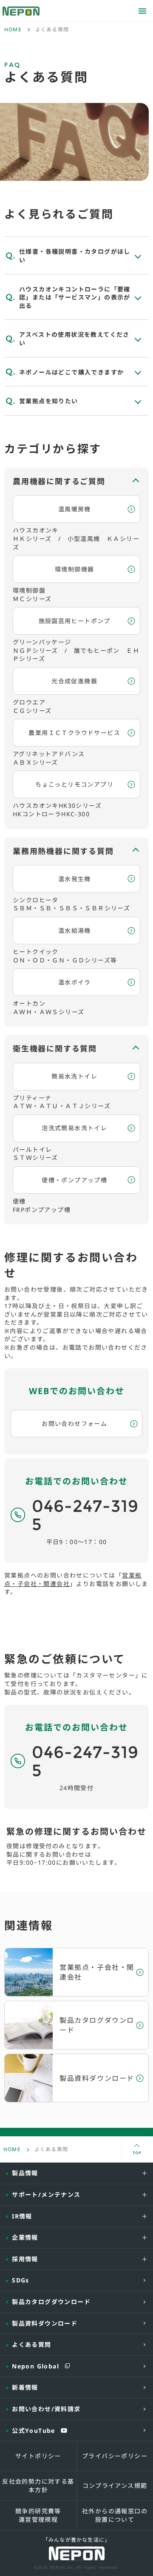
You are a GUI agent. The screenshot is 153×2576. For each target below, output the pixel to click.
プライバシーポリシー (115, 2456)
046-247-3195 (85, 1515)
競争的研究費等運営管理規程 (38, 2515)
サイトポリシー (38, 2456)
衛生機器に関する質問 (55, 1048)
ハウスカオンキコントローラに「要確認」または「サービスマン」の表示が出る (75, 297)
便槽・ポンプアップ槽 (74, 1180)
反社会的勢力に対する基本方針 (38, 2486)
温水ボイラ (75, 982)
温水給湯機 (75, 930)
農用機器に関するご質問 (59, 481)
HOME (13, 30)
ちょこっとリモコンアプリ (74, 784)
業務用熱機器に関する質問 (63, 851)
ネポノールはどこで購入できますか (71, 372)
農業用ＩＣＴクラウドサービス (74, 733)
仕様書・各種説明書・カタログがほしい (75, 256)
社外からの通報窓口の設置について (115, 2515)
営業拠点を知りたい (49, 401)
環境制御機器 (74, 569)
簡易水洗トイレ (74, 1076)
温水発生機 (75, 879)
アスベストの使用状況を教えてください (74, 339)
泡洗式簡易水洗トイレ (74, 1128)
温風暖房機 (75, 509)
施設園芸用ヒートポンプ (75, 621)
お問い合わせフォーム (74, 1424)
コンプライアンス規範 (115, 2486)
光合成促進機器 (74, 681)
